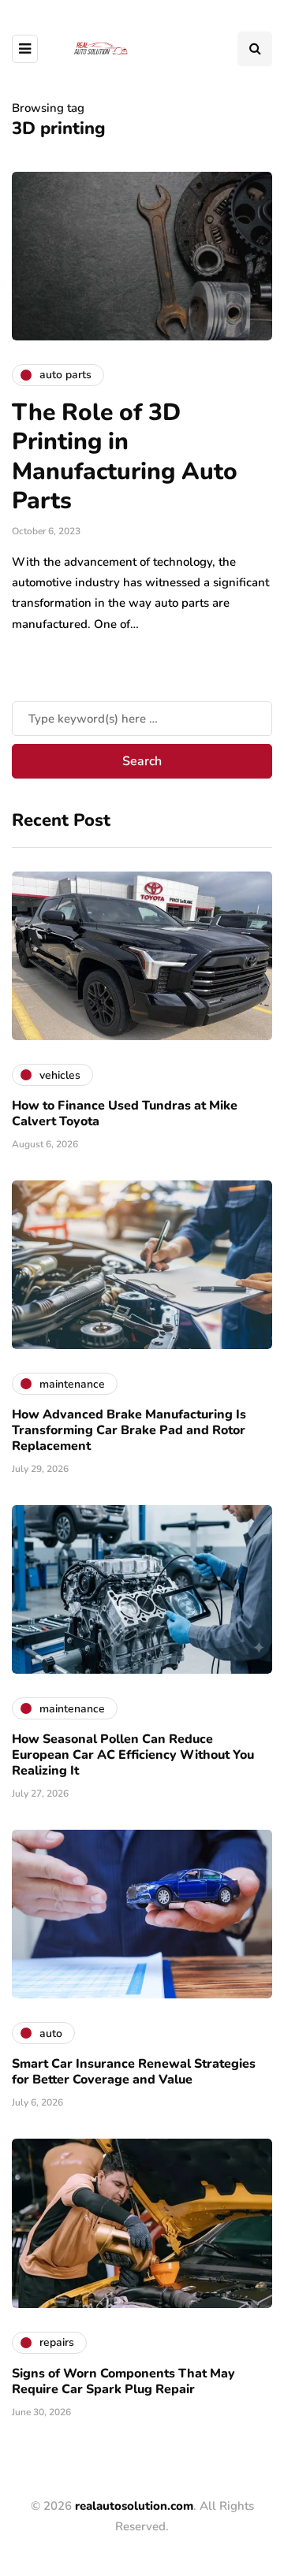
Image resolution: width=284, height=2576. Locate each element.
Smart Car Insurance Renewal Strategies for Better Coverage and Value (134, 2072)
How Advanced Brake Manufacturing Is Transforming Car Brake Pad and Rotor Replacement (129, 1430)
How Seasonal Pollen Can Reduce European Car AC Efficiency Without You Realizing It (133, 1755)
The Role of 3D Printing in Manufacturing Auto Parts (125, 457)
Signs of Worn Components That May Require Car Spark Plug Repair (123, 2381)
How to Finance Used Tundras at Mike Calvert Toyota (125, 1113)
